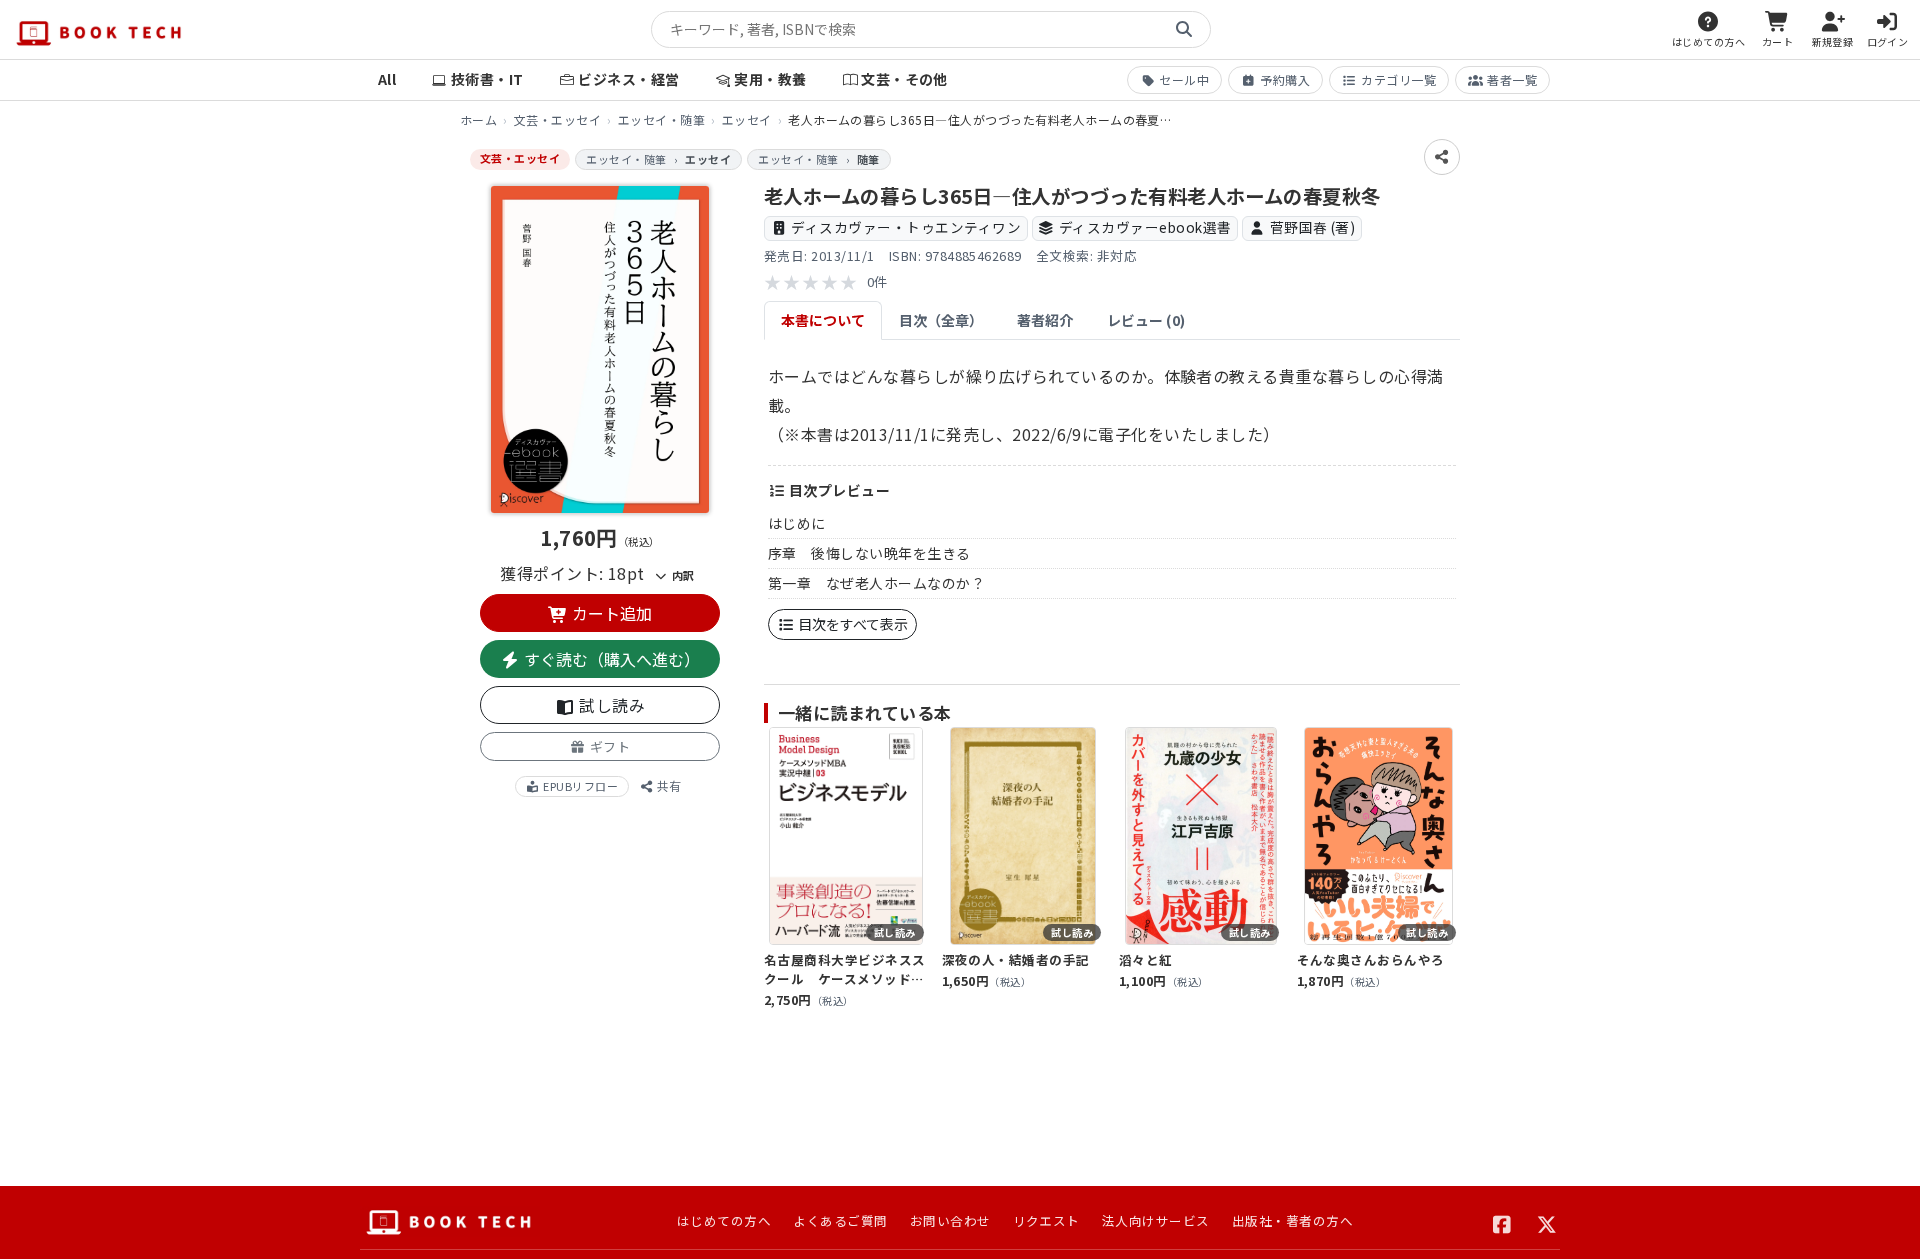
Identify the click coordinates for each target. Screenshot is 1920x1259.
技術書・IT (487, 79)
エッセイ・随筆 (661, 119)
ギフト (608, 746)
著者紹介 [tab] (1045, 320)
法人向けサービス (1156, 1220)
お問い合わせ (950, 1220)
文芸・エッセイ (557, 119)
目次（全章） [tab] (941, 320)
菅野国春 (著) (1313, 227)
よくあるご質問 (840, 1220)
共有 (667, 785)
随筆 (868, 159)
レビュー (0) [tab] (1146, 320)
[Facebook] (1502, 1222)
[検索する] (1184, 30)
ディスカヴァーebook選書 (1145, 227)
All (387, 79)
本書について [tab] (823, 320)
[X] (1547, 1222)
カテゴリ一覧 (1398, 79)
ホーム (478, 119)
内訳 (681, 575)
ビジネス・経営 (628, 79)
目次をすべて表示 (851, 624)
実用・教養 (770, 79)
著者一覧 (1512, 79)
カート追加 (610, 613)
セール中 (1184, 79)
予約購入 (1285, 79)
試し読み (610, 705)
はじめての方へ (724, 1220)
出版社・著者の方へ (1292, 1220)
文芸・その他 (904, 79)
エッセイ (747, 119)
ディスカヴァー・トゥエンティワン (906, 227)
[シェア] (1442, 157)
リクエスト (1046, 1220)
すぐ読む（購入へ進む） (610, 659)
